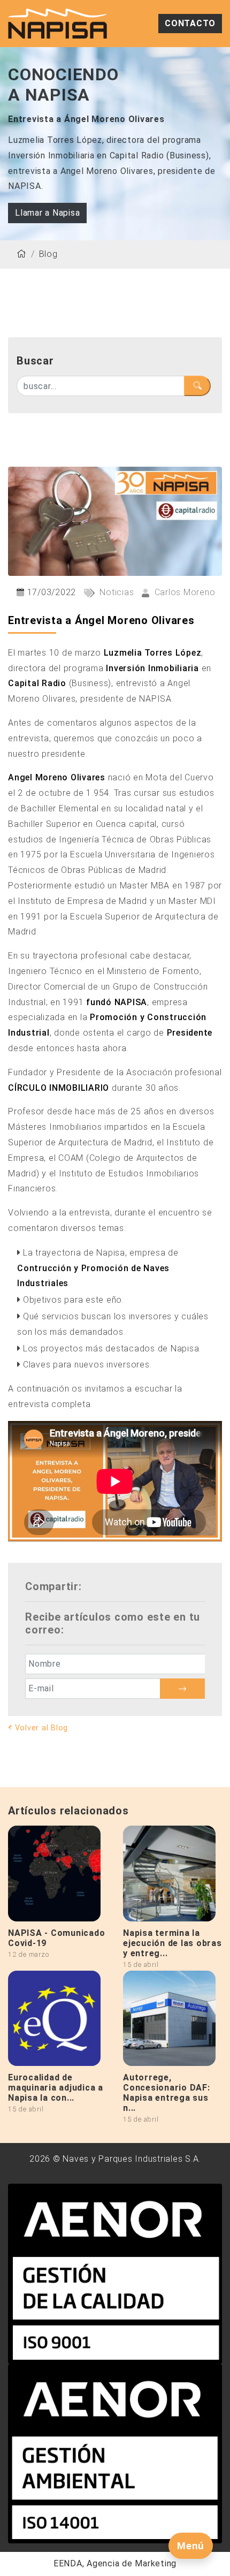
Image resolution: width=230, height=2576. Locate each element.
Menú (191, 2546)
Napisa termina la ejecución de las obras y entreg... (172, 1943)
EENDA (68, 2563)
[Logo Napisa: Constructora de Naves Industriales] (57, 23)
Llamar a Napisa (47, 213)
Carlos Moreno (183, 592)
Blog (48, 254)
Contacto (190, 23)
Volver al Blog (40, 1728)
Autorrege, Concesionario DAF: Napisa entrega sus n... (167, 2093)
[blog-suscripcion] (182, 1689)
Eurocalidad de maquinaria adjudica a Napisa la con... (56, 2088)
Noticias (116, 592)
